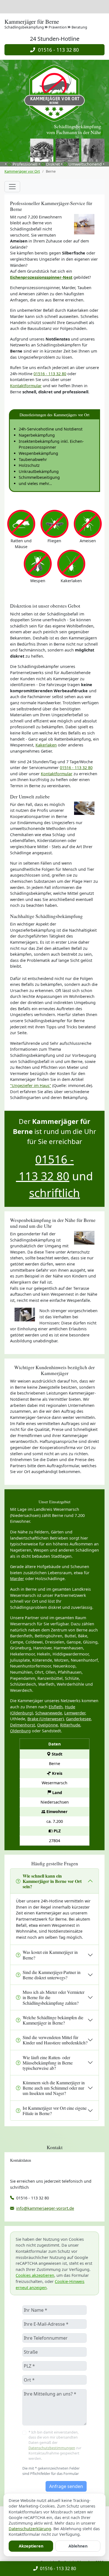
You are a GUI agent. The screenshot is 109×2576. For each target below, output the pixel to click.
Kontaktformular (26, 386)
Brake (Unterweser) (46, 1719)
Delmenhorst (22, 1725)
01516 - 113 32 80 (57, 50)
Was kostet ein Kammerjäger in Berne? (50, 1955)
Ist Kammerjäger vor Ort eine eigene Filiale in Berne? (55, 2111)
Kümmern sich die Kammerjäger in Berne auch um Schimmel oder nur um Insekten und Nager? (54, 2088)
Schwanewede (49, 1713)
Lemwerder (75, 1713)
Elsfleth (56, 1707)
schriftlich (54, 1193)
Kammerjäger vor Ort (22, 171)
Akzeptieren (31, 2546)
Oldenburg (20, 1731)
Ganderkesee (78, 1719)
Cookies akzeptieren (35, 2275)
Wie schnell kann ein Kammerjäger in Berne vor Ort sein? (52, 1881)
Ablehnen (78, 2546)
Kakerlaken (46, 745)
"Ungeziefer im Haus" (31, 1085)
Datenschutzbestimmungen (52, 2448)
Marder (17, 1579)
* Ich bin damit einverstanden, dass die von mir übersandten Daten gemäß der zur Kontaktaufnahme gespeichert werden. (55, 2445)
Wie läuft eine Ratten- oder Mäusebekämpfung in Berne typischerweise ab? (48, 2063)
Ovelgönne (48, 1725)
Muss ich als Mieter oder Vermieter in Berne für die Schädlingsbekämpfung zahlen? (54, 1997)
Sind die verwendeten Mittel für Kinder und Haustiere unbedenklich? (55, 2040)
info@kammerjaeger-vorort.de (45, 2208)
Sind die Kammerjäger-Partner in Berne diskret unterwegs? (52, 1975)
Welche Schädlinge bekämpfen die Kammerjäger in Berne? (53, 2020)
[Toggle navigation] (12, 187)
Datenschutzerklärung (30, 2529)
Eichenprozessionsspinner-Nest (41, 277)
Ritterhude (70, 1725)
